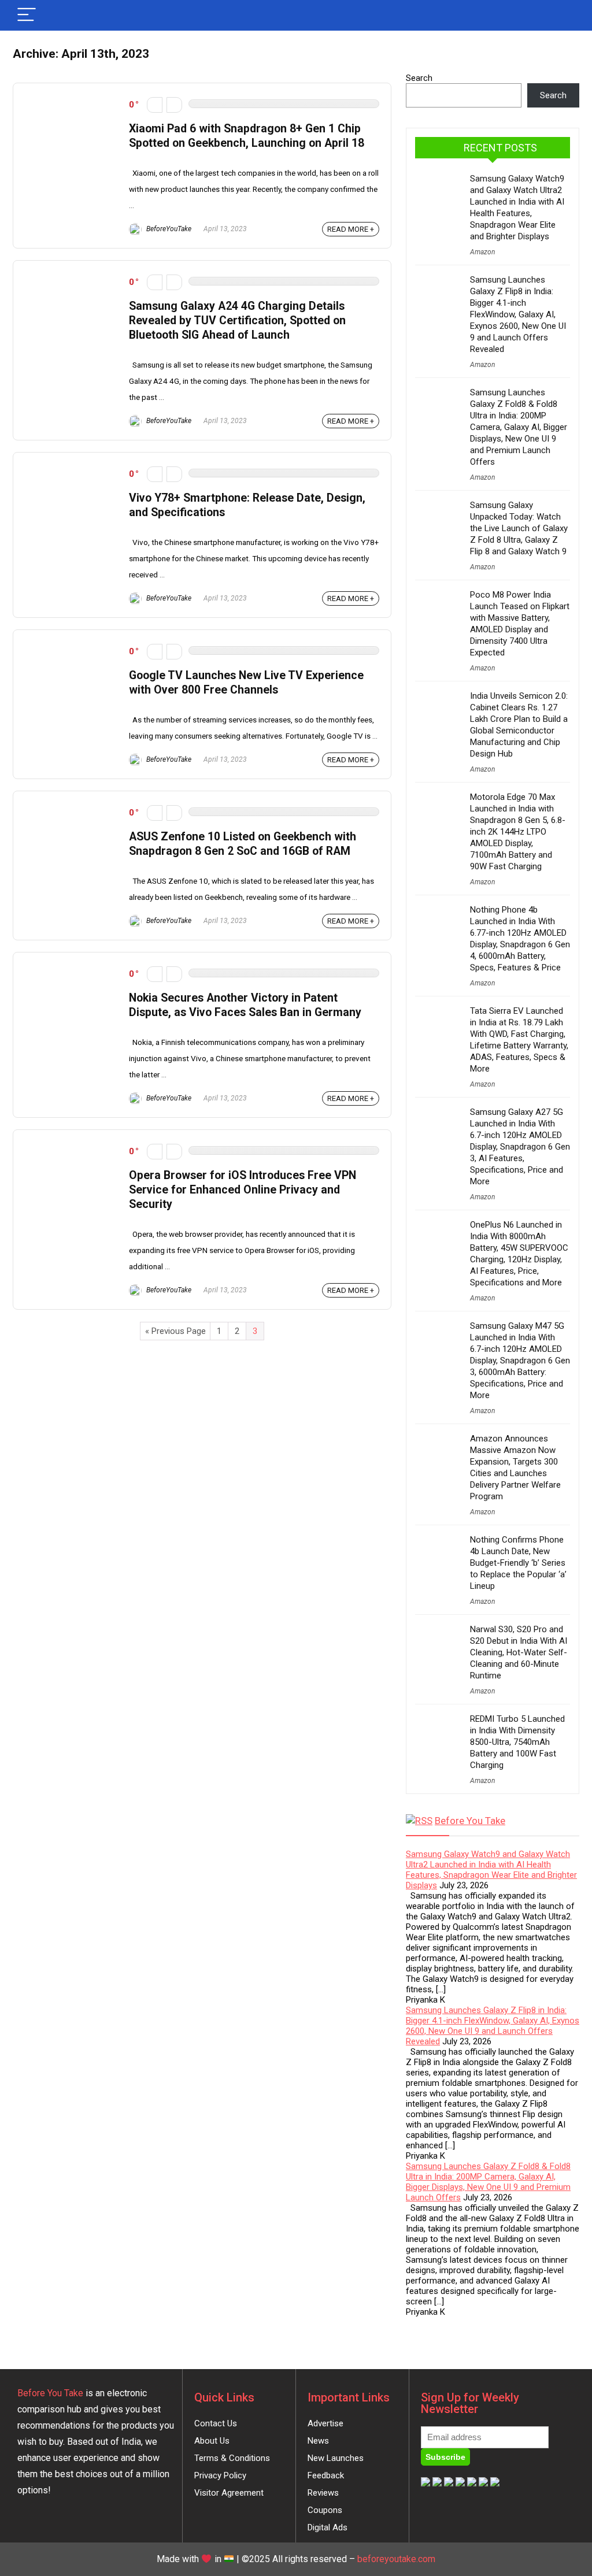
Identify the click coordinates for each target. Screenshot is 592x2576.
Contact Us (216, 2423)
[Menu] (27, 15)
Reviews (323, 2493)
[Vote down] (155, 105)
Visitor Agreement (229, 2493)
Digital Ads (328, 2527)
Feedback (326, 2475)
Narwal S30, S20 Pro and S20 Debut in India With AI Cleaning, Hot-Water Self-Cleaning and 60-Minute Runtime (519, 1652)
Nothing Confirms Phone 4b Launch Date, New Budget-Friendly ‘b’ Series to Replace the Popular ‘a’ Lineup (518, 1563)
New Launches (336, 2458)
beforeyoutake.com (396, 2559)
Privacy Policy (220, 2475)
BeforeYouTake (168, 229)
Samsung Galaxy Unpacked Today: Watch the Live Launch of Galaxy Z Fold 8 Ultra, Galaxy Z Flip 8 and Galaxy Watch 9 (519, 528)
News (318, 2441)
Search (419, 78)
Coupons (325, 2510)
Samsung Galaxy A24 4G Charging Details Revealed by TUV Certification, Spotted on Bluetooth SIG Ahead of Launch (237, 320)
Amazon (482, 252)
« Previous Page (175, 1331)
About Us (212, 2441)
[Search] (561, 15)
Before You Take (470, 1821)
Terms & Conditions (232, 2458)
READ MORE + (351, 229)
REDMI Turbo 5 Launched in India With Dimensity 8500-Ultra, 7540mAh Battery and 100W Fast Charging (517, 1742)
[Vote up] (174, 105)
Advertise (325, 2423)
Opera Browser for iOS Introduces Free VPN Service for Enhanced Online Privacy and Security (243, 1190)
